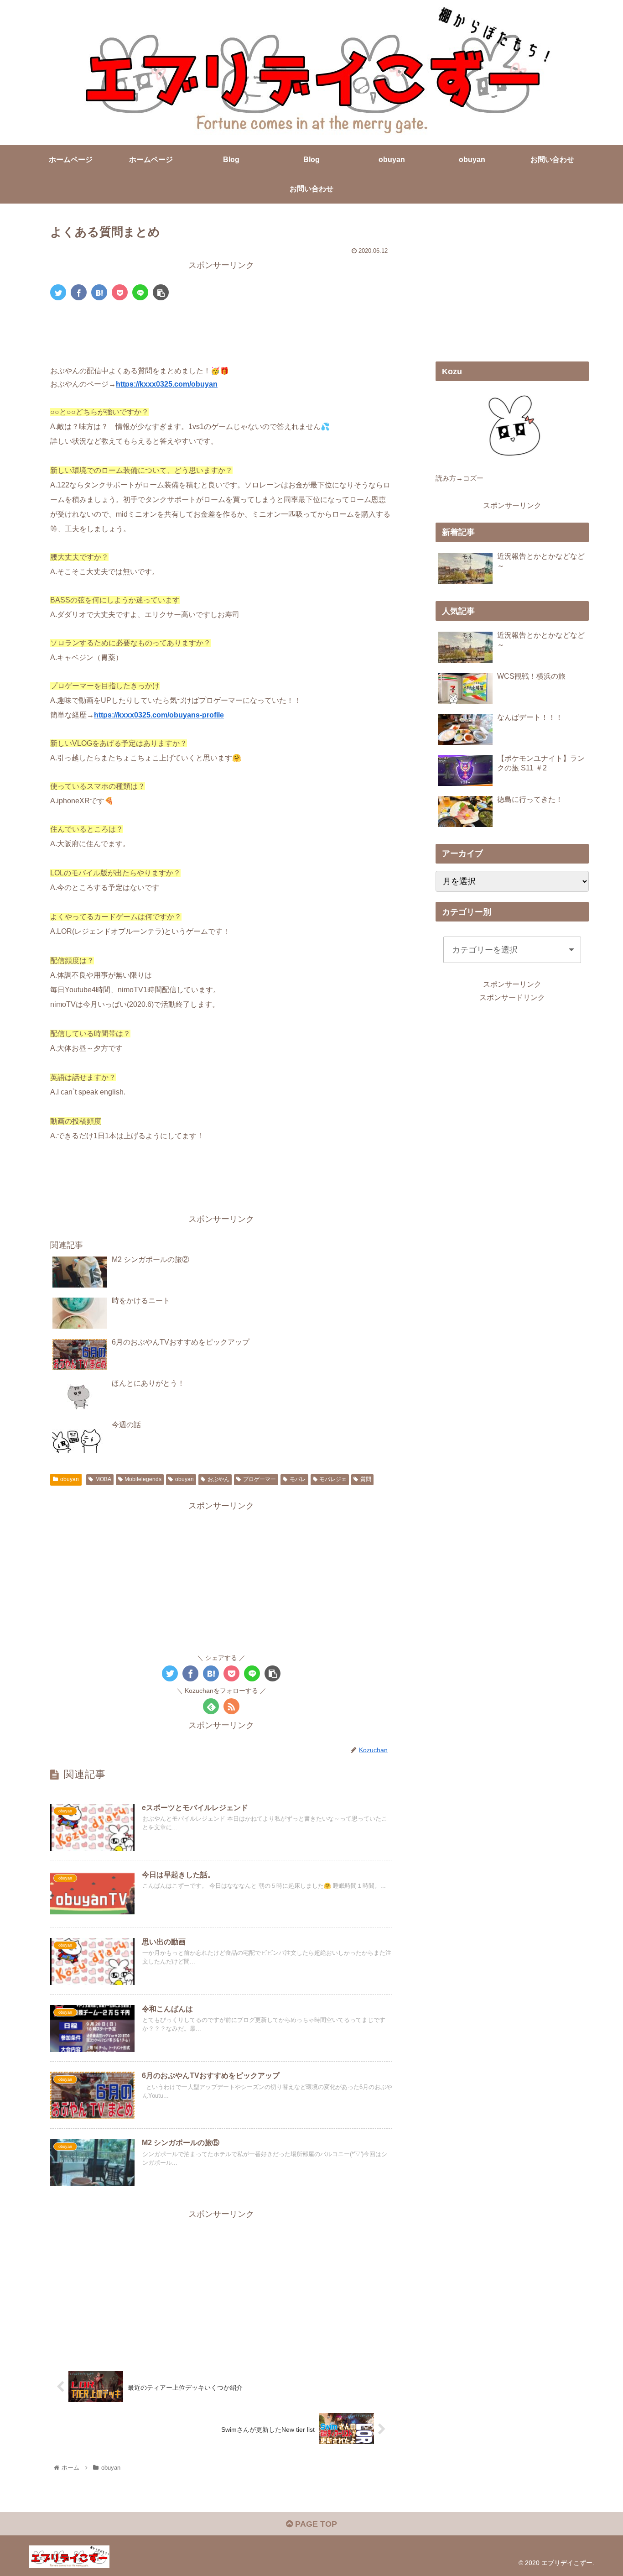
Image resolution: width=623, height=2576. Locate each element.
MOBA (103, 1479)
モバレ (298, 1479)
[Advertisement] (221, 333)
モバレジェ (333, 1479)
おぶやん (218, 1479)
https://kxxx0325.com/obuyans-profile (159, 715)
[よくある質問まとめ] (99, 292)
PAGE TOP (315, 2524)
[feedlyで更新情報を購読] (211, 1706)
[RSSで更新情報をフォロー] (231, 1706)
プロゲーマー (260, 1479)
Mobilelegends (143, 1479)
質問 (366, 1479)
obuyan (70, 1479)
